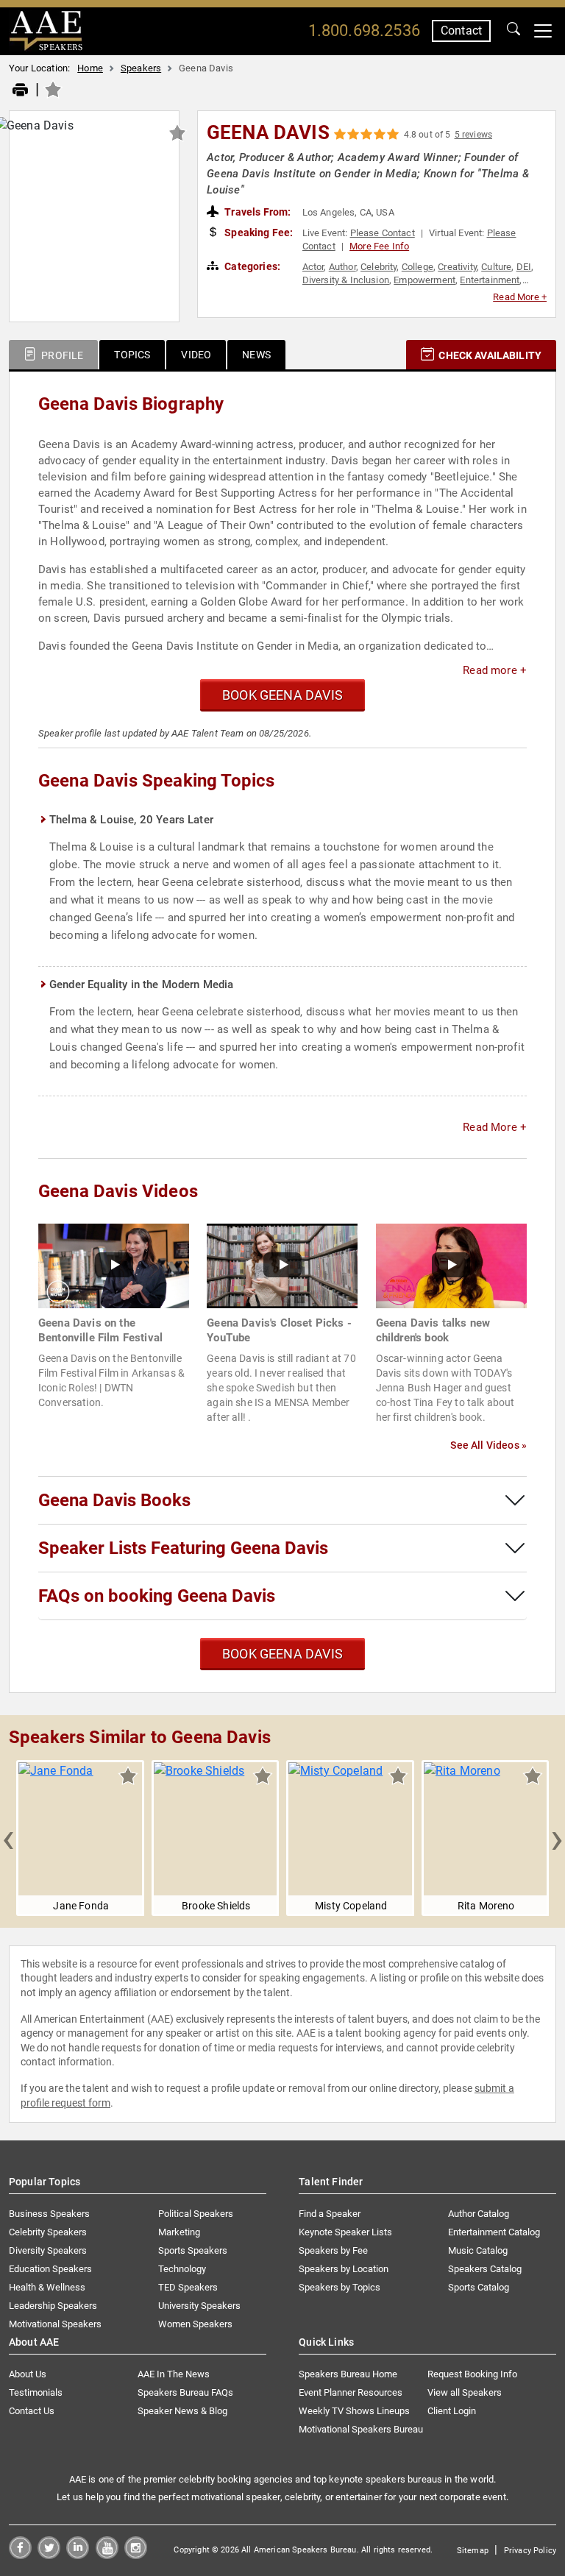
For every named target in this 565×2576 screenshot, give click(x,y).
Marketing (179, 2232)
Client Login (452, 2411)
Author (342, 267)
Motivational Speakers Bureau (361, 2429)
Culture (496, 267)
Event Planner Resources (351, 2392)
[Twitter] (49, 2555)
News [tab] (256, 355)
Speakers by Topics (340, 2287)
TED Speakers (188, 2287)
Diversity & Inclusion (346, 280)
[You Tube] (107, 2555)
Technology (182, 2269)
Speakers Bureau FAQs (185, 2392)
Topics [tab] (132, 355)
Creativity (457, 267)
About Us (28, 2374)
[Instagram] (136, 2555)
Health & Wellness (47, 2287)
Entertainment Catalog (494, 2232)
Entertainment (490, 280)
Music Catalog (478, 2250)
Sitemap (473, 2551)
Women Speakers (195, 2324)
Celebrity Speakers (48, 2232)
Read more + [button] (495, 670)
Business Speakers (49, 2214)
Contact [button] (461, 31)
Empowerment (424, 280)
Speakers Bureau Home (348, 2374)
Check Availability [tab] (489, 355)
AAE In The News (174, 2374)
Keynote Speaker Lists (345, 2232)
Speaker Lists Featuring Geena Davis (183, 1548)
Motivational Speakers (55, 2324)
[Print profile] (20, 91)
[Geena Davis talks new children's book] (451, 1265)
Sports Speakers (193, 2250)
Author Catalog (479, 2214)
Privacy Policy (530, 2551)
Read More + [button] (520, 297)
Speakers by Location (344, 2269)
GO (514, 31)
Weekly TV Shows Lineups (354, 2411)
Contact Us (32, 2411)
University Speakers (199, 2306)
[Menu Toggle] (543, 31)
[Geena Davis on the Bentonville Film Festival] (114, 1265)
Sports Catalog (479, 2287)
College (417, 267)
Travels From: (256, 212)
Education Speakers (50, 2269)
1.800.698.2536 (364, 31)
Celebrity (379, 267)
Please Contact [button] (383, 233)
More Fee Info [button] (379, 246)
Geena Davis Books (114, 1500)
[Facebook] (20, 2555)
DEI (524, 267)
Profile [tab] (61, 355)
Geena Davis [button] (268, 132)
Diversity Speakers (48, 2250)
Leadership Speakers (53, 2306)
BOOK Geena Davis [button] (282, 695)
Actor (313, 267)
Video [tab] (196, 355)
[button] (8, 1838)
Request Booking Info (472, 2374)
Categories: (251, 266)
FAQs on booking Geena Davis (157, 1596)
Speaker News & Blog (182, 2411)
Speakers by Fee (333, 2250)
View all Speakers (465, 2392)
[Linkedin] (78, 2555)
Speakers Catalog (485, 2269)
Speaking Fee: (257, 233)
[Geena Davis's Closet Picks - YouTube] (282, 1265)
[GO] (514, 31)
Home (90, 68)
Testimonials (36, 2392)
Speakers (141, 68)
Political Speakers (196, 2214)
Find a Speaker (330, 2214)
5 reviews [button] (473, 135)
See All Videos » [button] (488, 1445)
